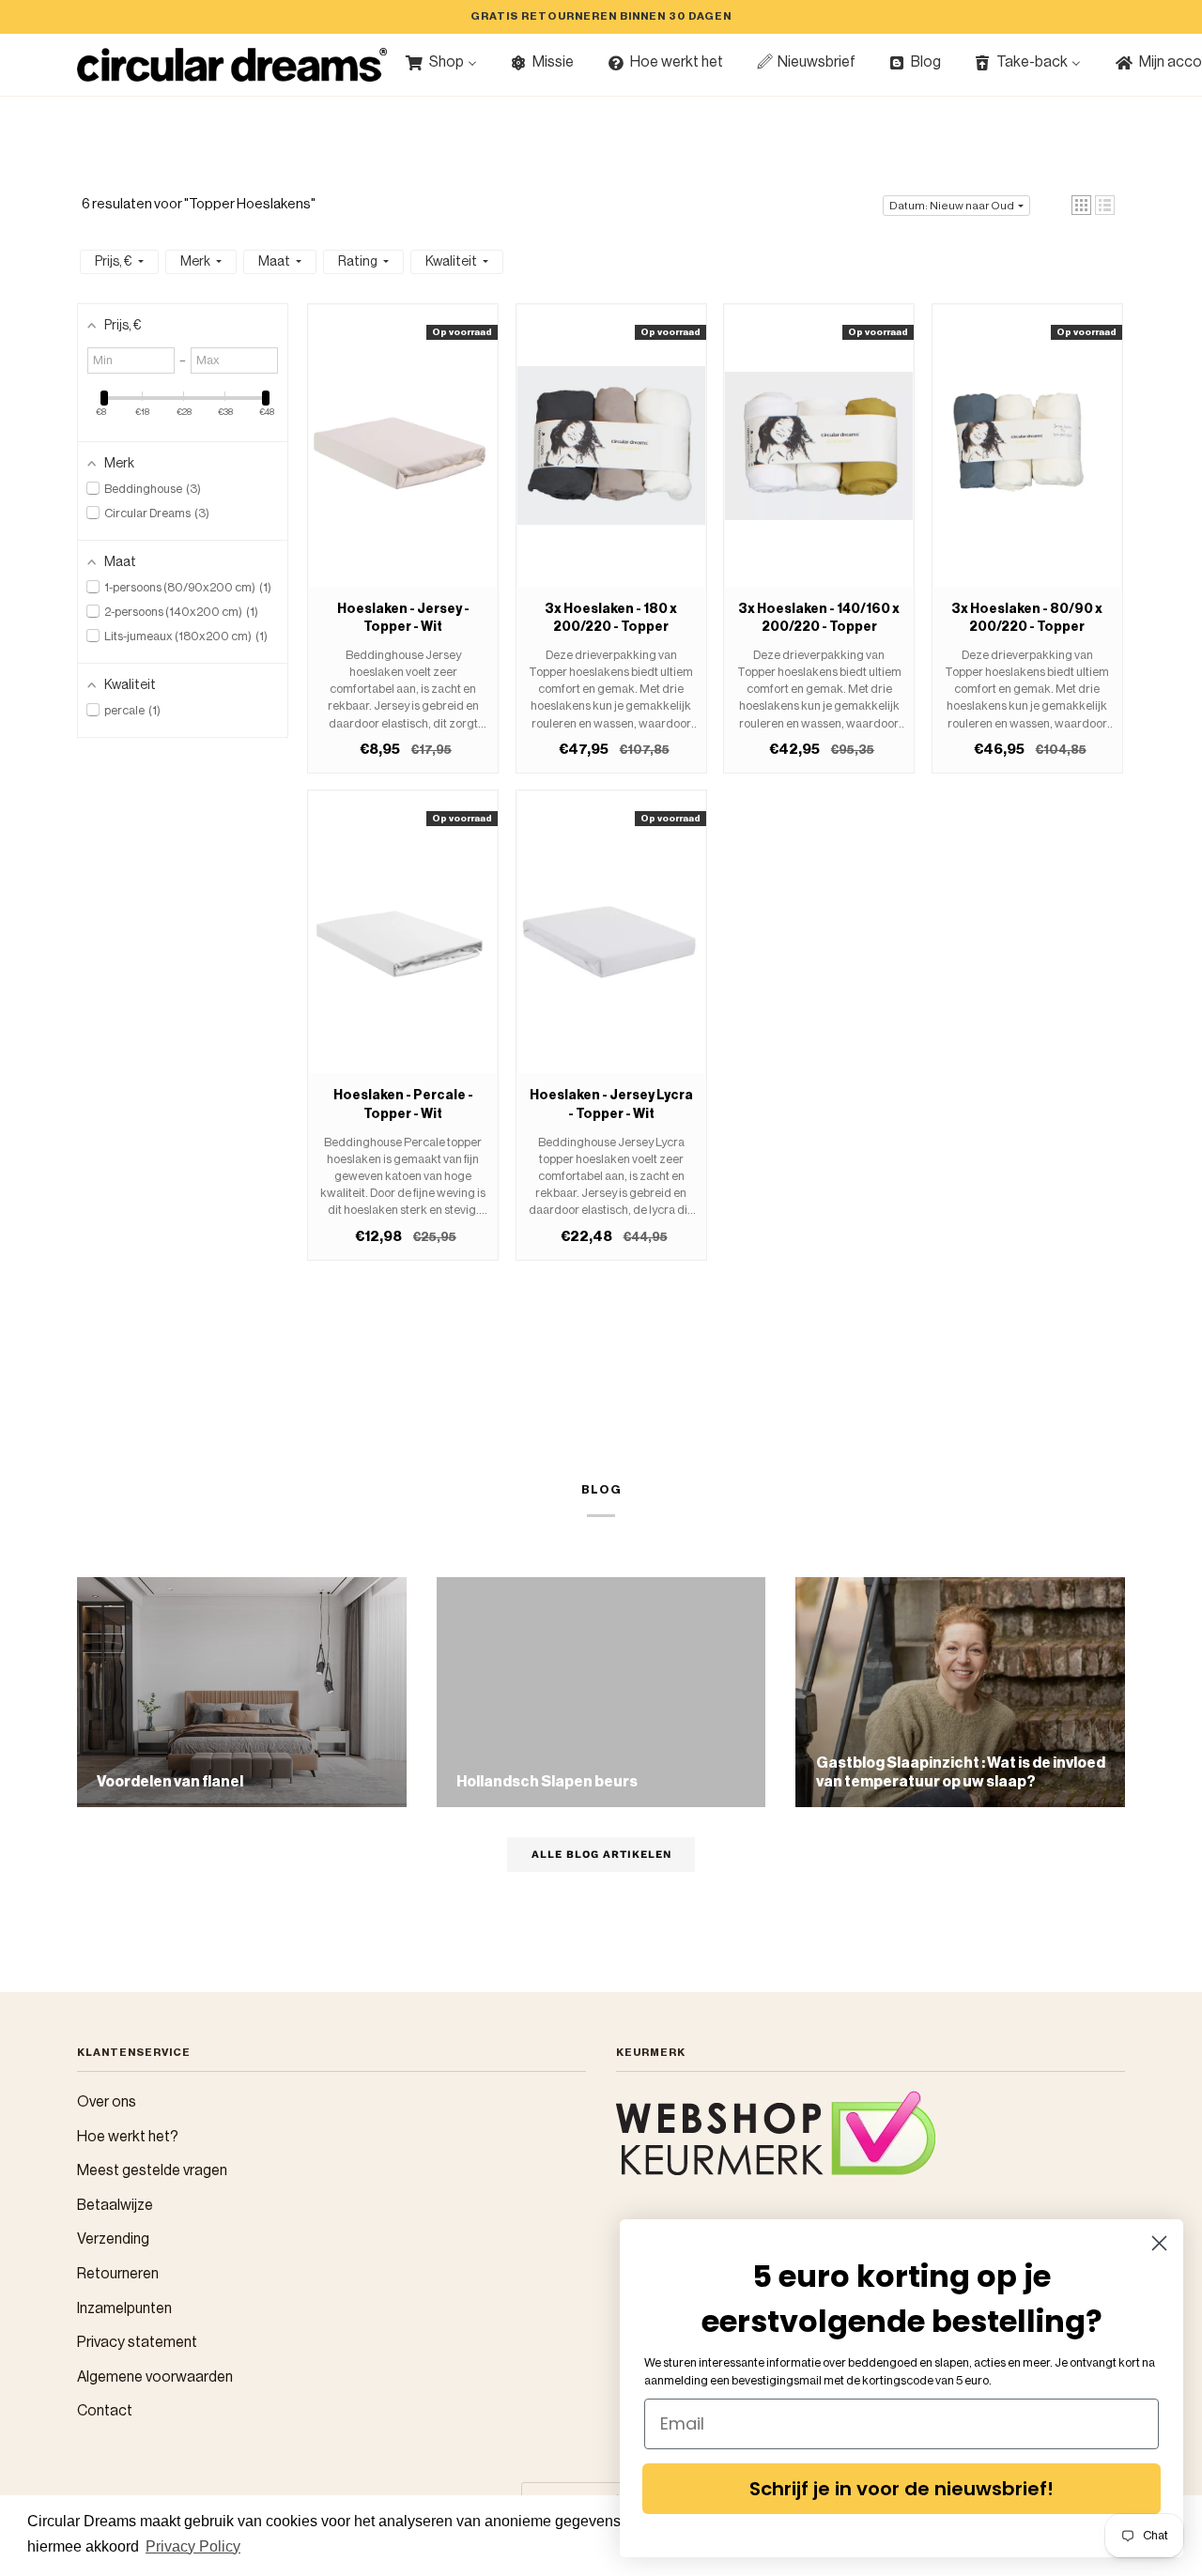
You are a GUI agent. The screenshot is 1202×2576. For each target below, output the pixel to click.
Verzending (113, 2239)
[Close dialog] (1159, 2243)
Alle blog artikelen (601, 1854)
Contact (105, 2411)
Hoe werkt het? (128, 2137)
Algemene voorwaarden (155, 2377)
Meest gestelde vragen (152, 2170)
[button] (1081, 205)
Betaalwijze (115, 2205)
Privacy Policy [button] (193, 2546)
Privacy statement (137, 2342)
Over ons (107, 2102)
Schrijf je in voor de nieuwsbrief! (901, 2489)
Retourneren (118, 2274)
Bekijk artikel (403, 464)
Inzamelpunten (124, 2308)
